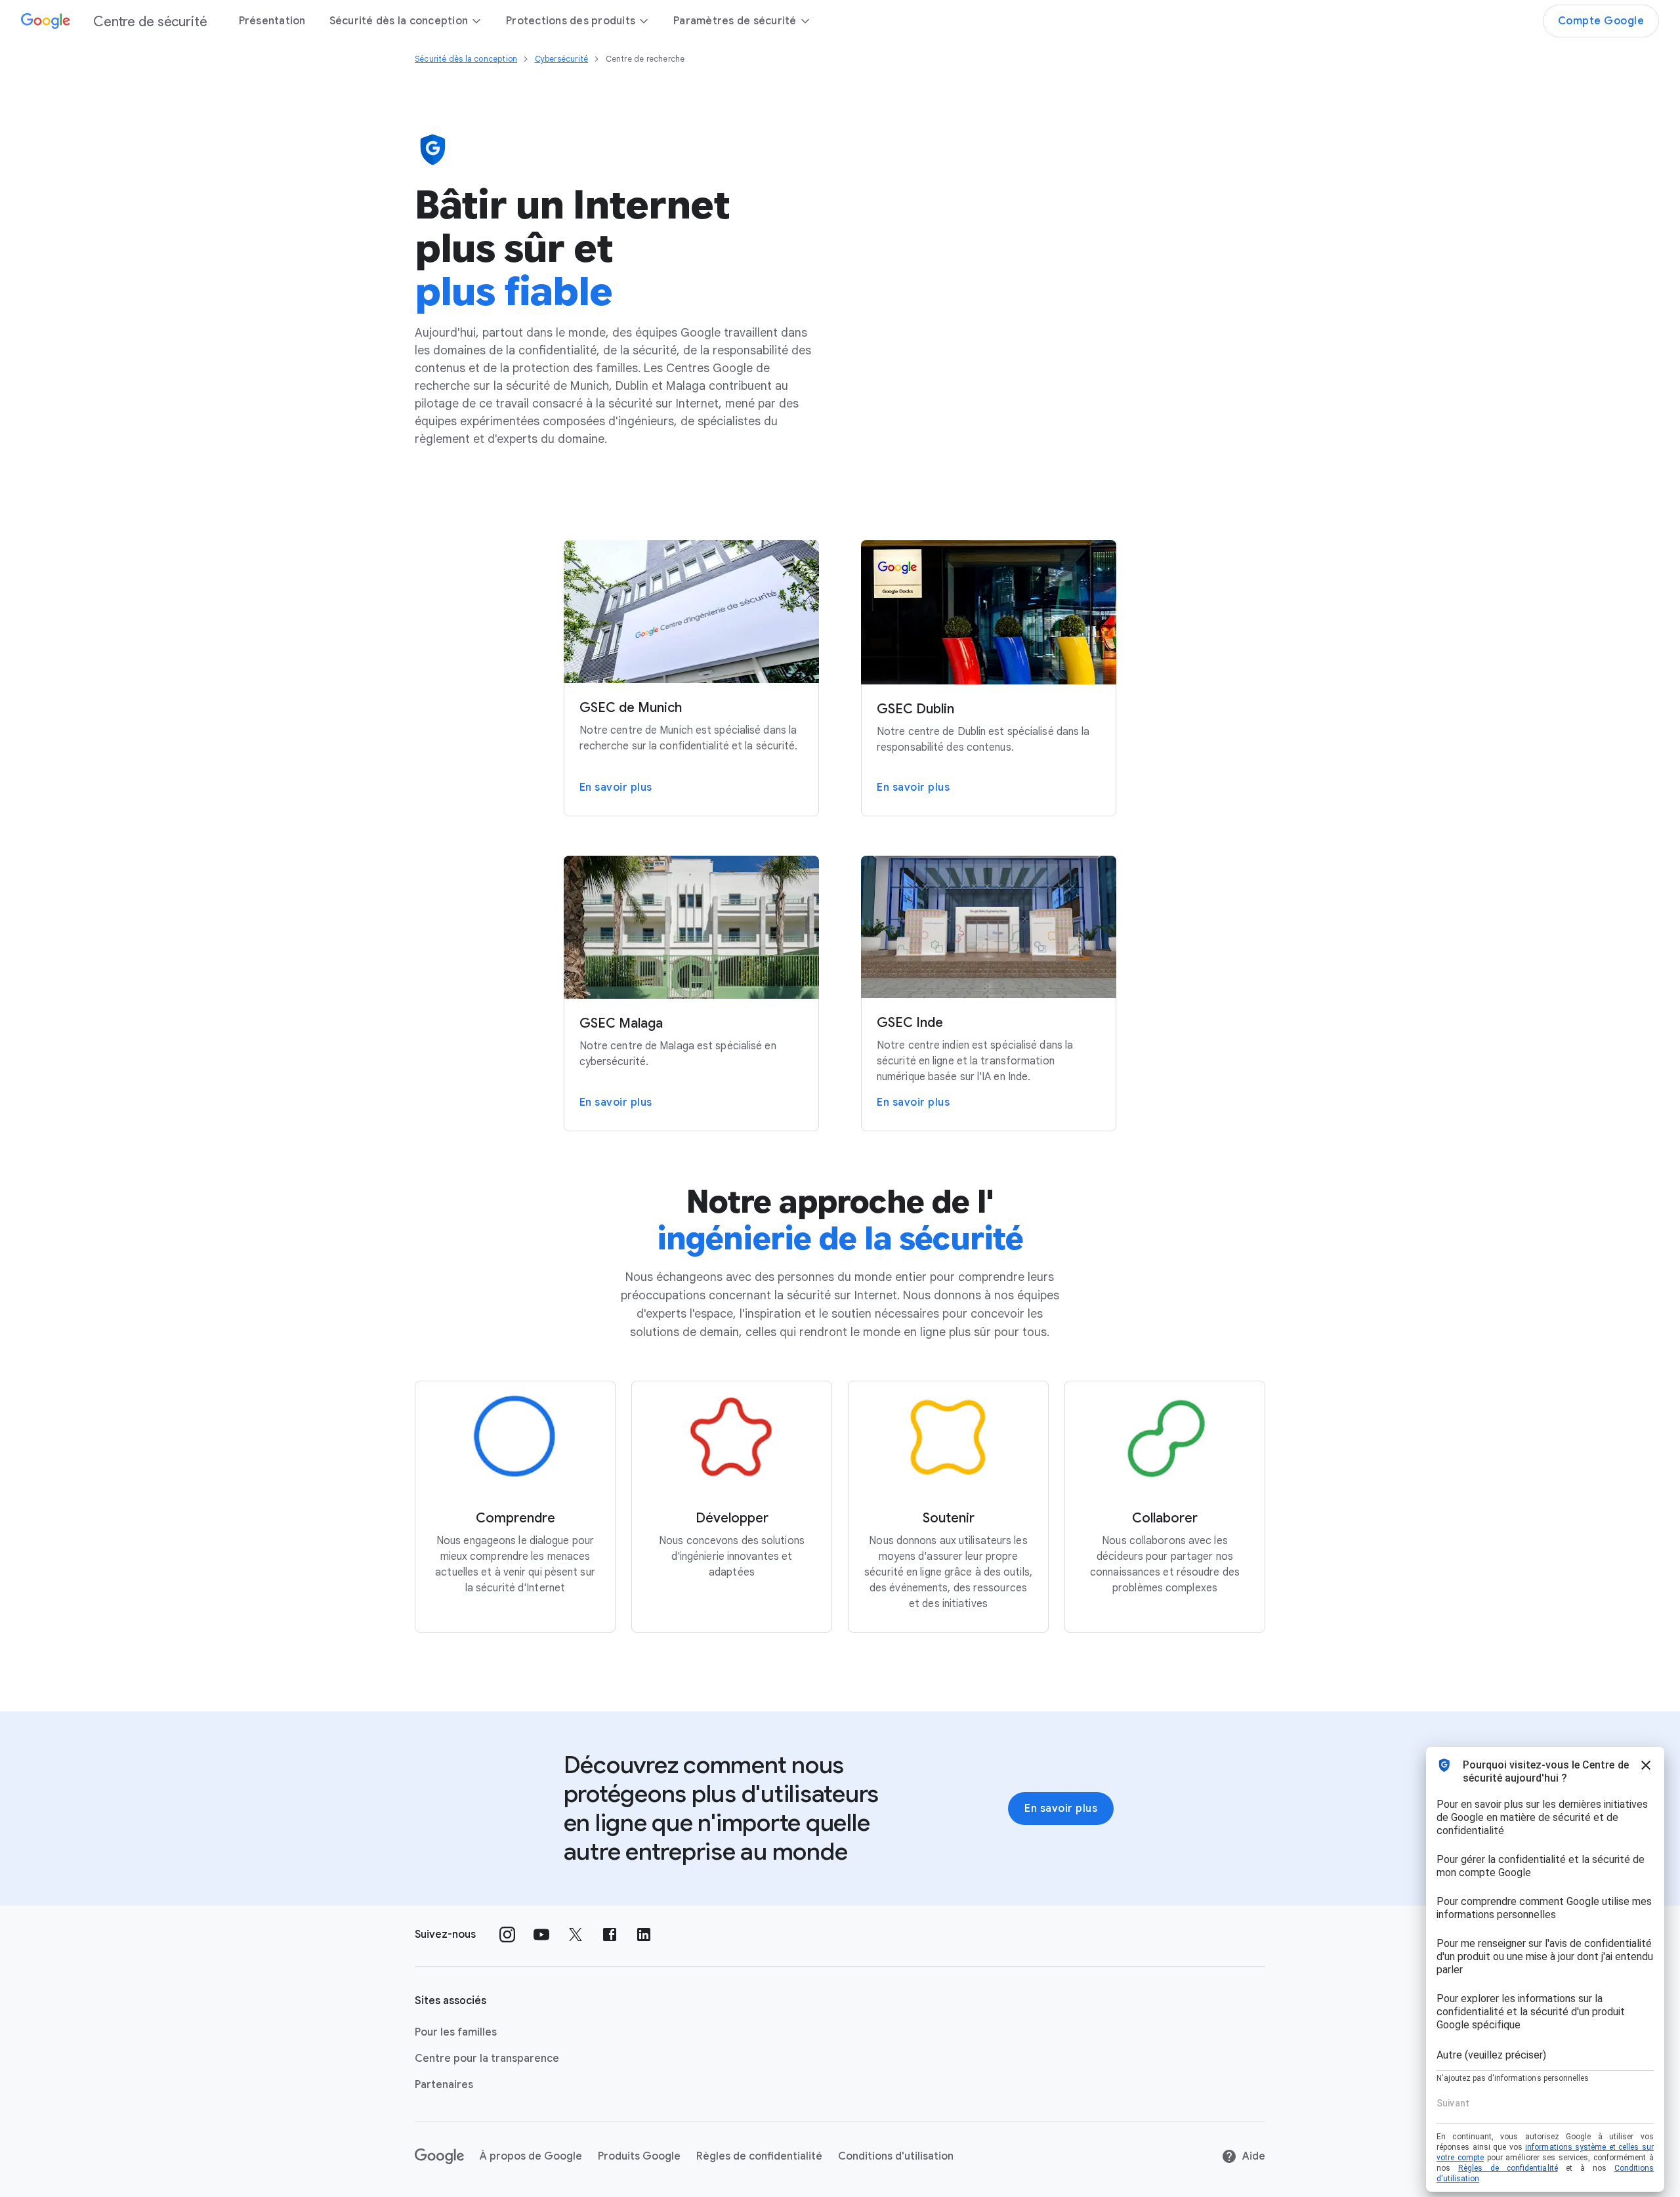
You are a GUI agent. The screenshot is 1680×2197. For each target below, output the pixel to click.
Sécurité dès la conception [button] (399, 21)
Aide (1254, 2156)
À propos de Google (531, 2156)
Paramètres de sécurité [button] (735, 21)
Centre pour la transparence (487, 2059)
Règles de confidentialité (759, 2156)
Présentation (272, 21)
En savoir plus (1061, 1809)
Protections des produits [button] (571, 21)
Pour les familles (456, 2032)
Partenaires (444, 2085)
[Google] (439, 2156)
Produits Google (639, 2156)
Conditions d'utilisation (896, 2156)
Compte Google (1601, 21)
